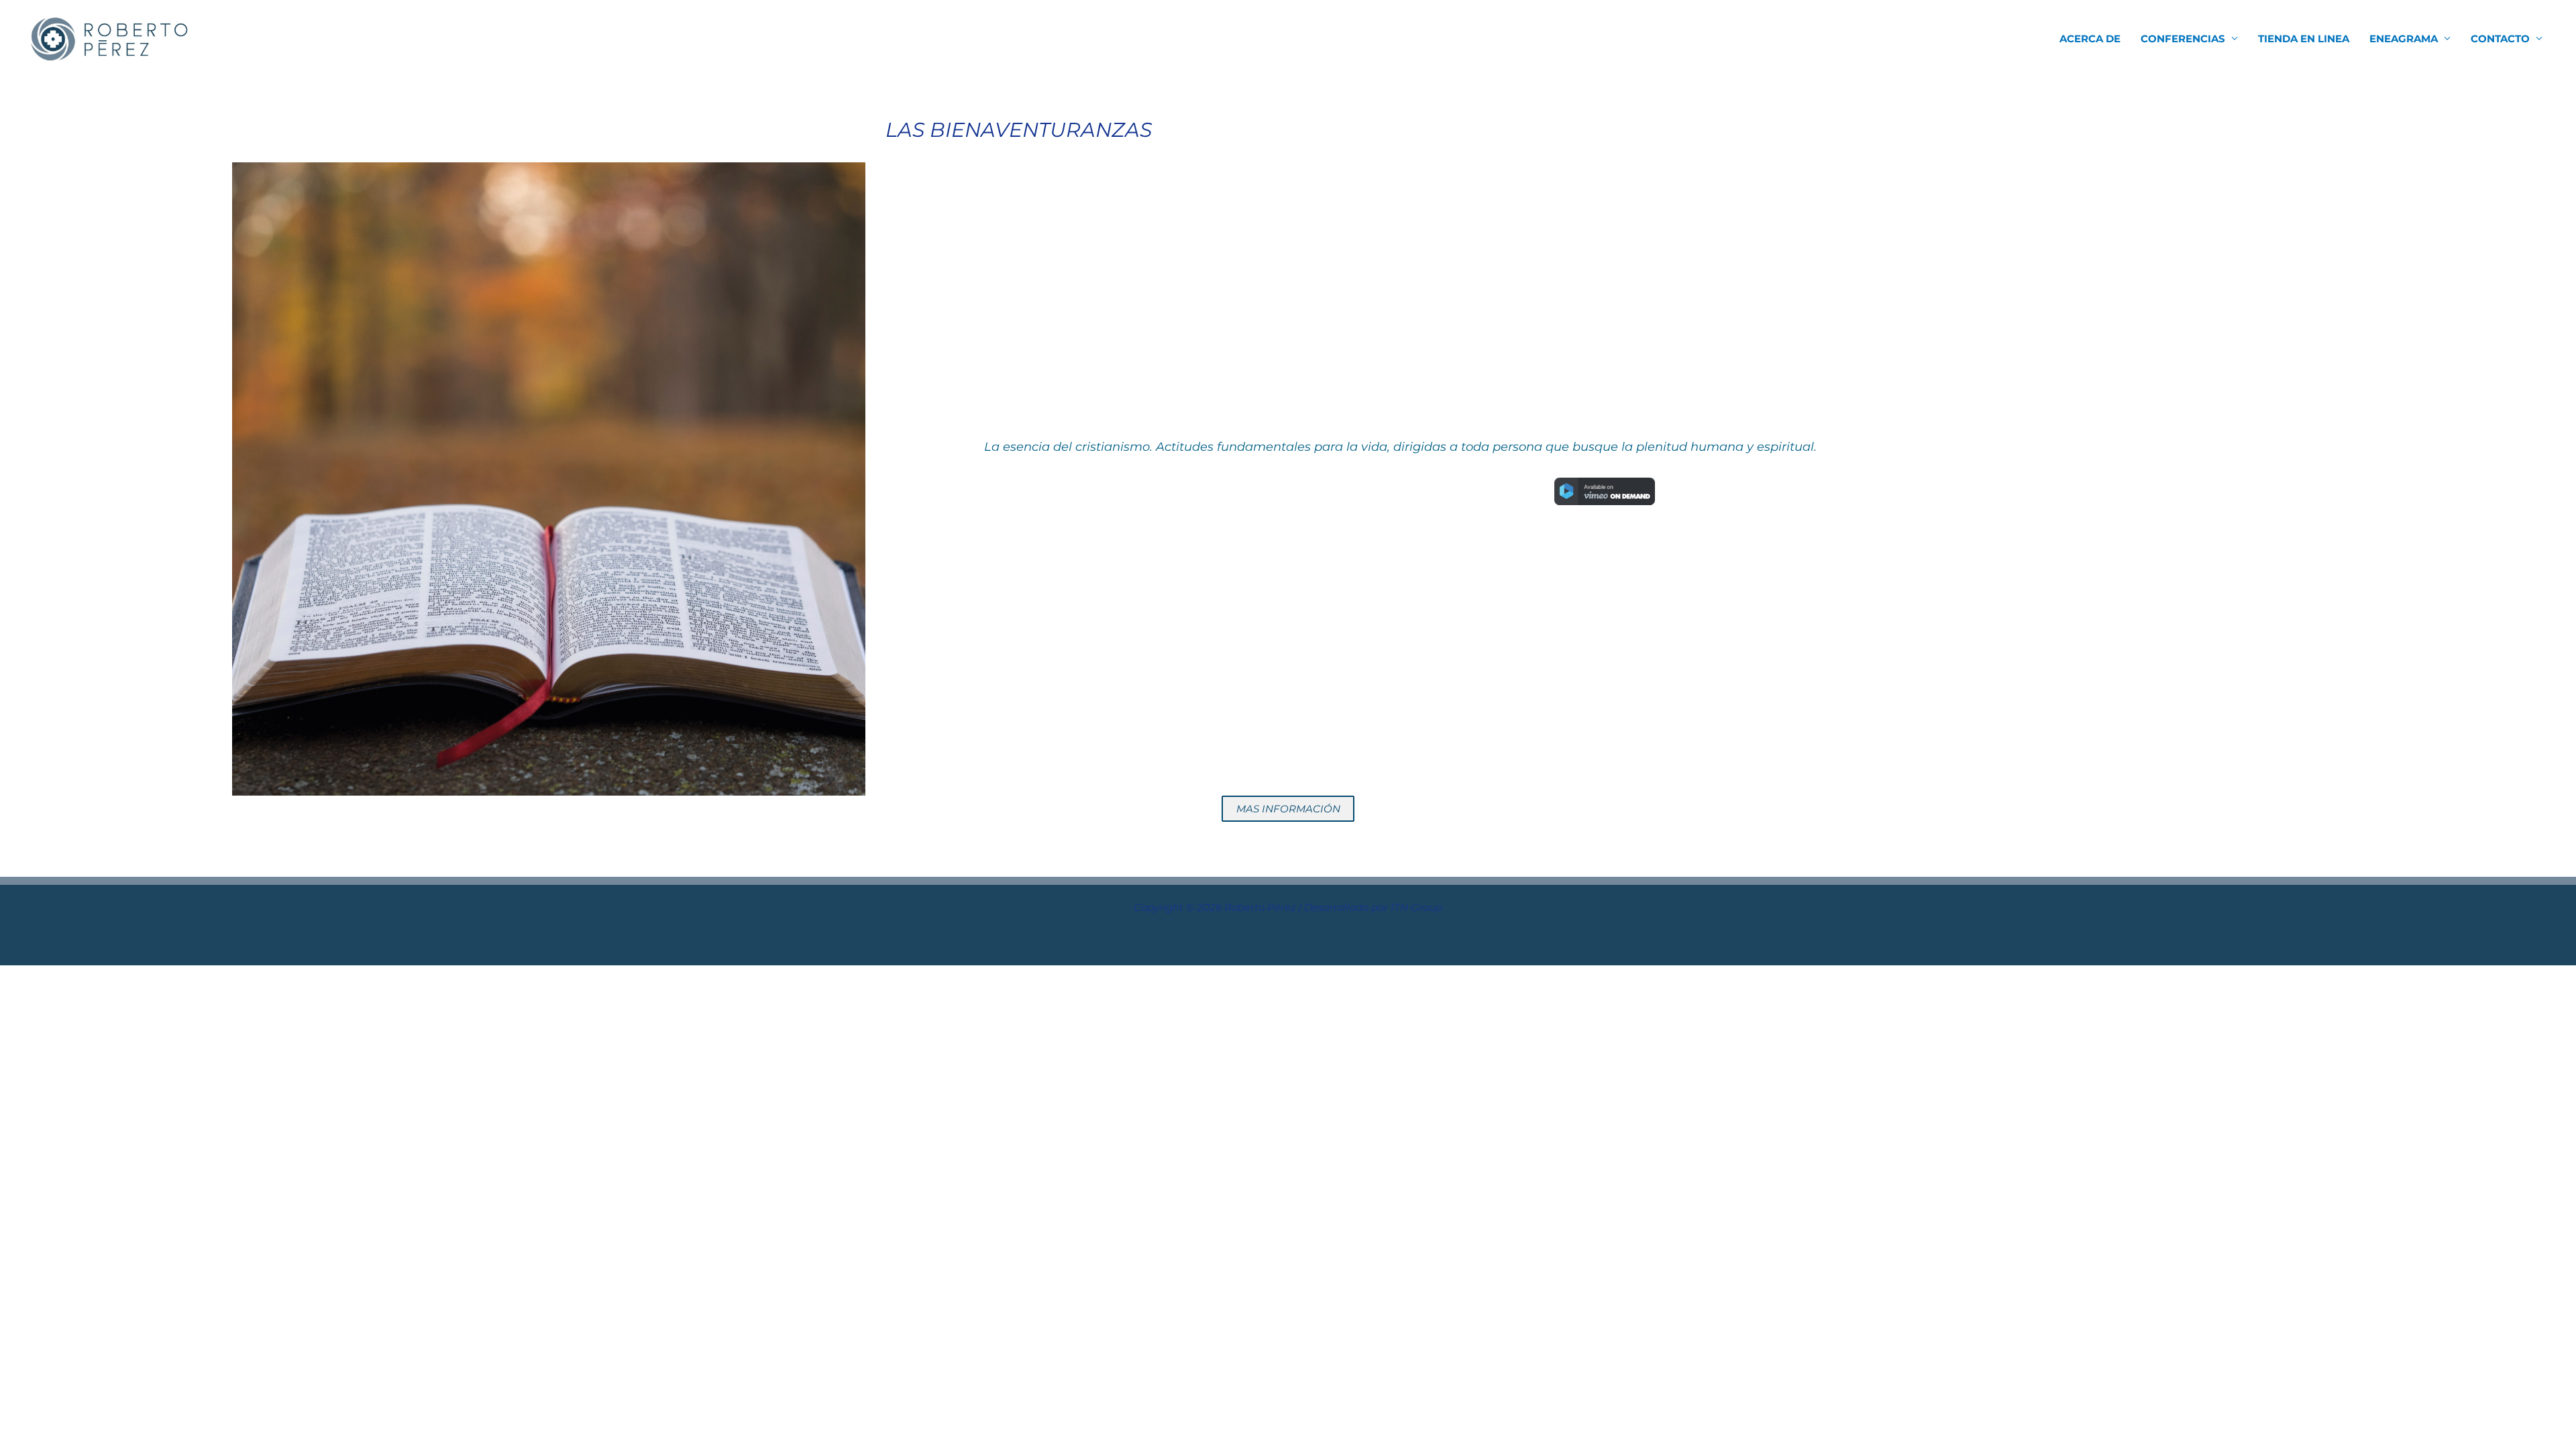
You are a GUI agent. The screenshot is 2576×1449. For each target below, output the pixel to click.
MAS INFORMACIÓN (1288, 809)
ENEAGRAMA (2404, 39)
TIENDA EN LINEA (2304, 39)
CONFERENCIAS (2183, 39)
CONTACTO (2500, 39)
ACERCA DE (2090, 39)
